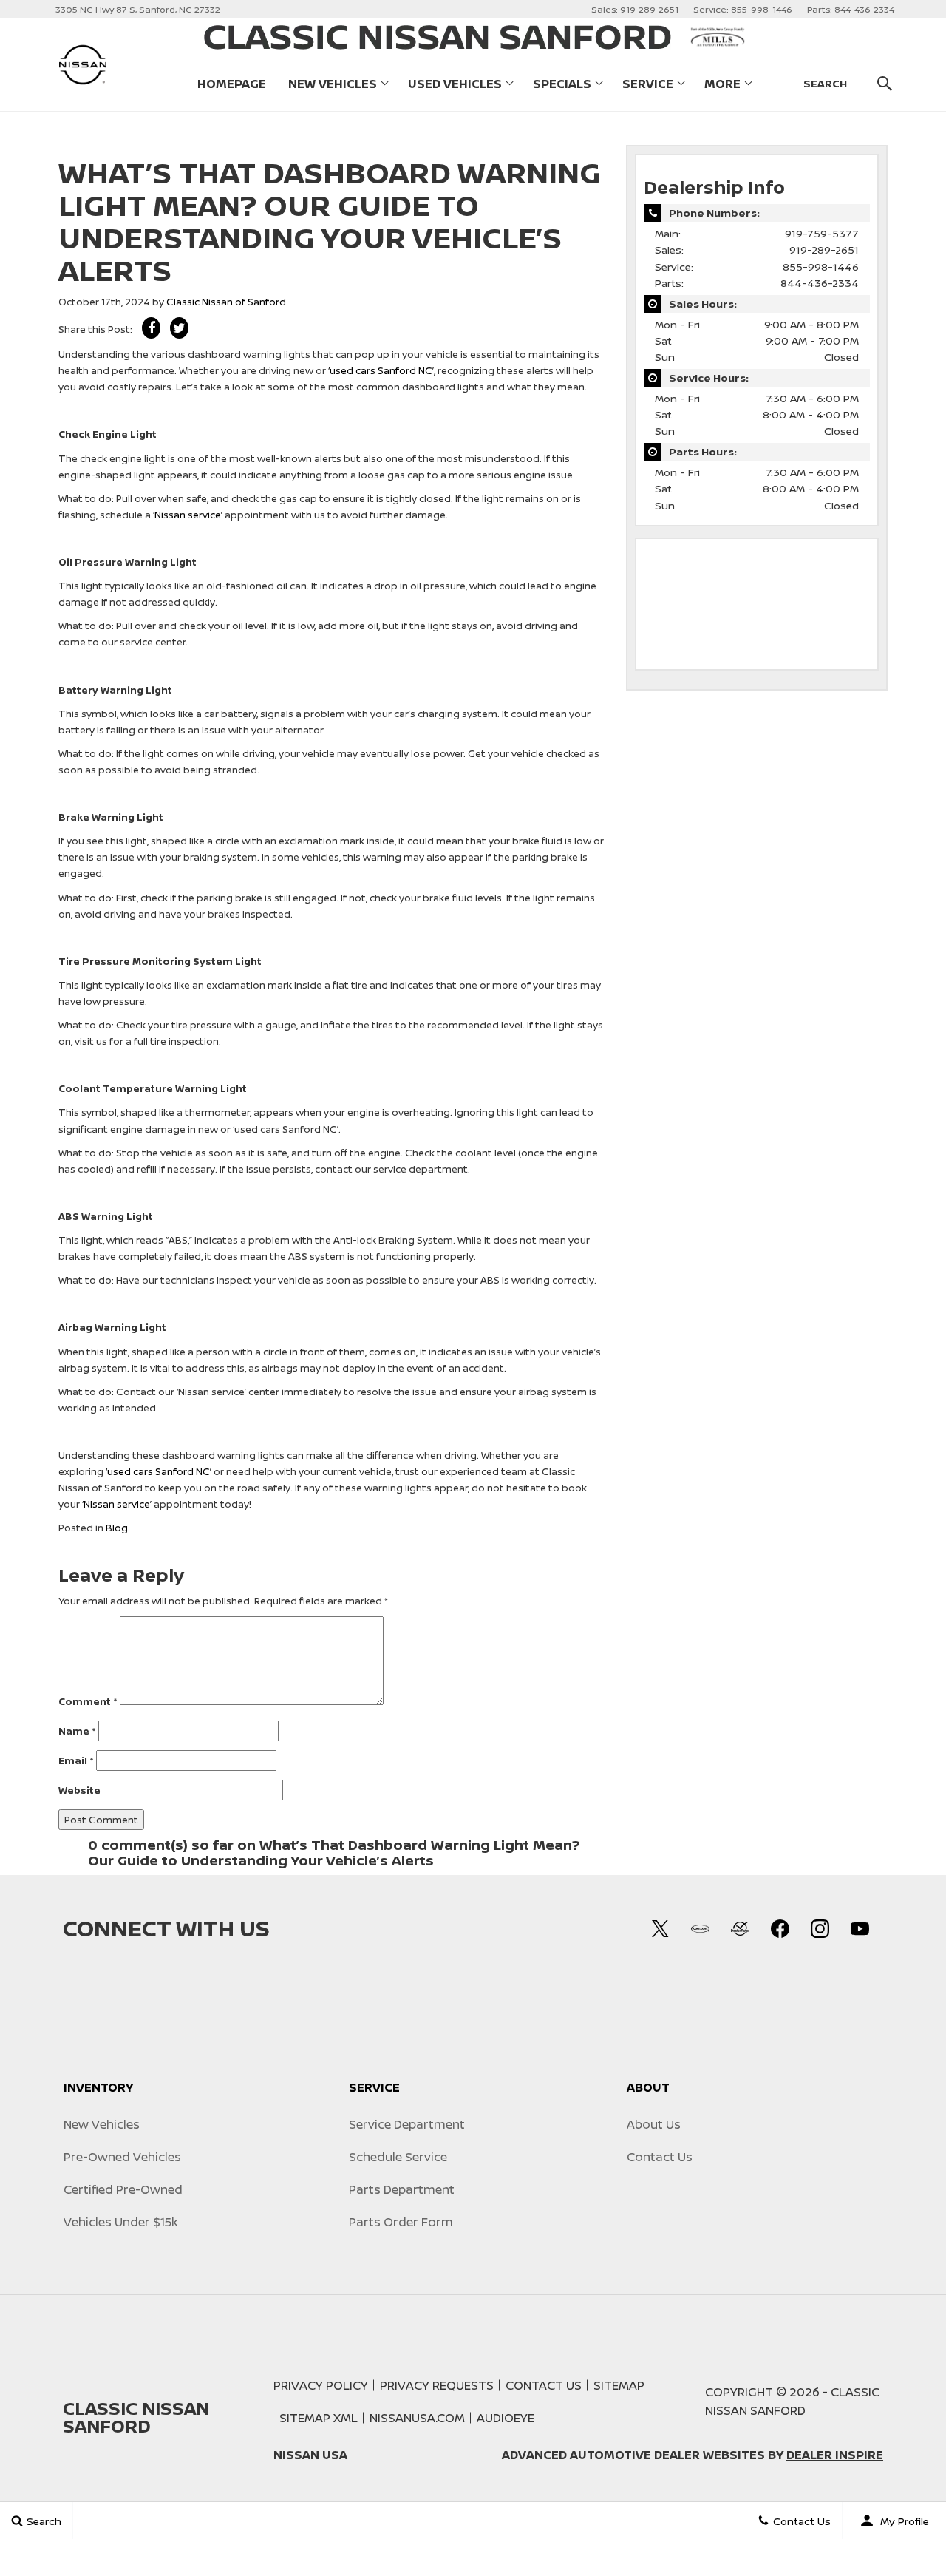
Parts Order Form (401, 2222)
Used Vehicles (455, 84)
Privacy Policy (321, 2385)
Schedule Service (398, 2157)
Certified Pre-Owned (123, 2189)
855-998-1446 (821, 267)
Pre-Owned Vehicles (122, 2157)
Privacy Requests (437, 2385)
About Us (654, 2124)
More (722, 87)
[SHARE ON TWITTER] (179, 328)
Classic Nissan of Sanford (226, 302)
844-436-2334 (820, 283)
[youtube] (860, 1928)
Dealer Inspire (835, 2455)
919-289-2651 (824, 250)
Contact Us (660, 2157)
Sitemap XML (319, 2418)
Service (648, 84)
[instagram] (820, 1928)
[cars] (700, 1928)
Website (79, 1790)
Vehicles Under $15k (121, 2222)
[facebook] (780, 1928)
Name (77, 1731)
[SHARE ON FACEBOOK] (151, 328)
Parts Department (402, 2189)
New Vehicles (333, 84)
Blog (117, 1528)
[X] (660, 1928)
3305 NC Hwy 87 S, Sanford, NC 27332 (138, 9)
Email (76, 1760)
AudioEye (506, 2418)
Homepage (232, 84)
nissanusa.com (417, 2418)
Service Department (407, 2124)
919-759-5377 (822, 233)
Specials (562, 84)
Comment (88, 1701)
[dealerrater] (740, 1928)
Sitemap (619, 2385)
